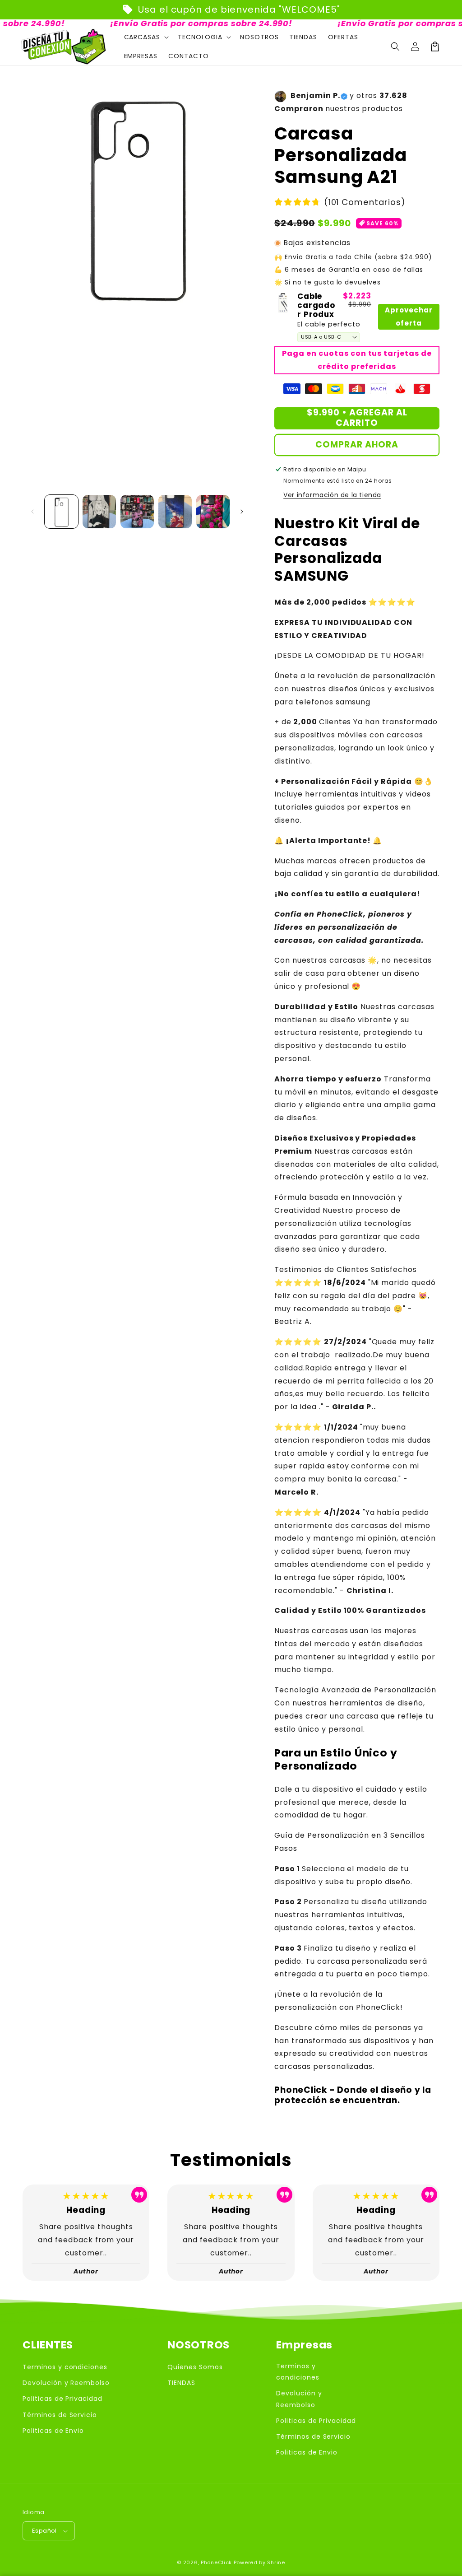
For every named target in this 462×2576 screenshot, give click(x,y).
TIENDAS (181, 2383)
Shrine (276, 2562)
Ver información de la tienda (332, 495)
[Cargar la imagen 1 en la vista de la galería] (61, 512)
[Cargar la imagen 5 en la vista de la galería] (213, 512)
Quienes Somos (195, 2367)
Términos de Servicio (60, 2415)
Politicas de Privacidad (62, 2399)
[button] (395, 47)
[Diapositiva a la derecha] (242, 512)
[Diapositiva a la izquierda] (32, 512)
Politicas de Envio (53, 2431)
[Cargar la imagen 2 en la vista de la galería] (99, 512)
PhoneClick (216, 2562)
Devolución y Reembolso (66, 2383)
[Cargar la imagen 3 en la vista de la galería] (137, 512)
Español (44, 2531)
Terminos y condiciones (65, 2367)
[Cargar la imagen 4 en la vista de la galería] (175, 512)
